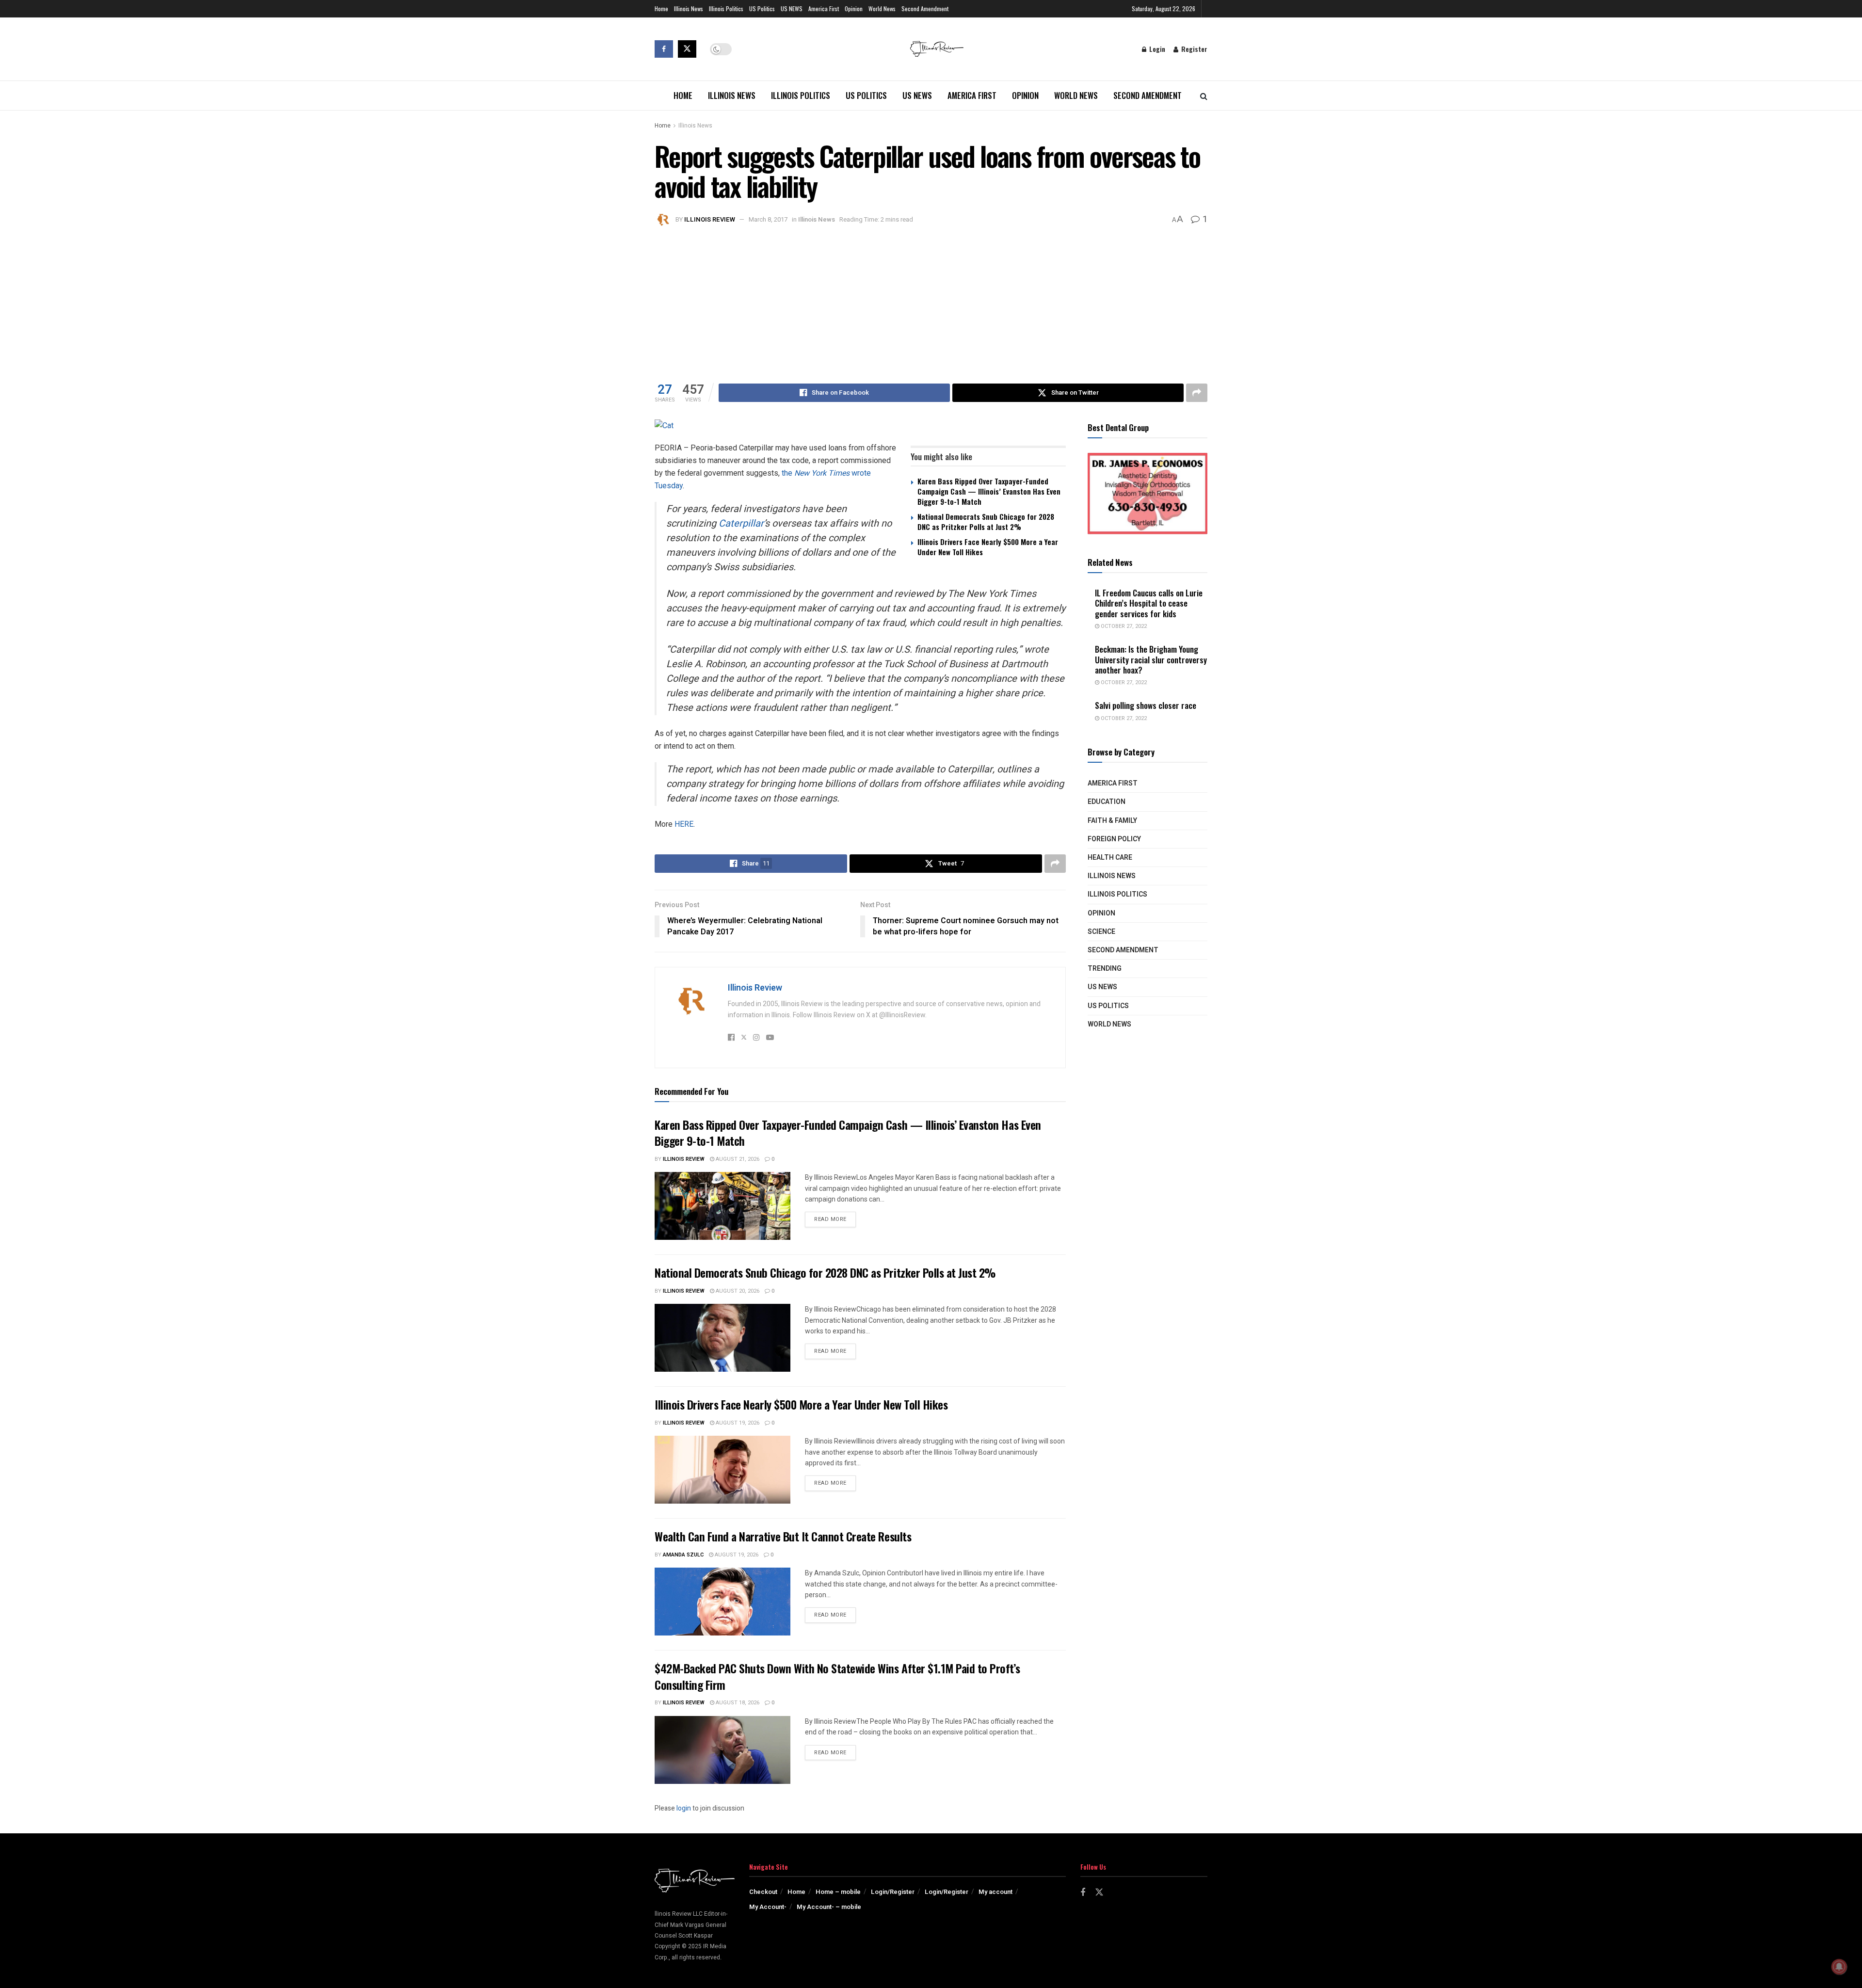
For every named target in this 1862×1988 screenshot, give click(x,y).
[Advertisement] (931, 301)
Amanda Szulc (683, 1555)
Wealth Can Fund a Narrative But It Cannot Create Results (783, 1536)
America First (824, 8)
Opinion (854, 8)
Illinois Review (710, 219)
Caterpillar (741, 523)
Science (1101, 932)
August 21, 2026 (737, 1159)
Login (1156, 49)
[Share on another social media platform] (1197, 393)
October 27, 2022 (1123, 626)
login (684, 1808)
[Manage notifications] (1839, 1967)
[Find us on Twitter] (687, 49)
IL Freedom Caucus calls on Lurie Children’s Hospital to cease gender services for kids (1149, 603)
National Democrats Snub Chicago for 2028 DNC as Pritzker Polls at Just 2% (986, 521)
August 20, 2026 (737, 1291)
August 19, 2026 (737, 1423)
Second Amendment (925, 8)
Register (1193, 49)
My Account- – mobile (829, 1907)
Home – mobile (838, 1892)
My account (995, 1892)
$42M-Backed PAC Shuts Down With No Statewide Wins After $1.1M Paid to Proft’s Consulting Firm (837, 1676)
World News (882, 8)
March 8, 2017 (768, 219)
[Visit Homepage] (937, 49)
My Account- (768, 1907)
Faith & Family (1112, 821)
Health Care (1110, 858)
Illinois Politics (726, 8)
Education (1107, 802)
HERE (684, 824)
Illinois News (689, 8)
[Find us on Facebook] (664, 49)
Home (661, 8)
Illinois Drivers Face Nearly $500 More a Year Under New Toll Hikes (988, 547)
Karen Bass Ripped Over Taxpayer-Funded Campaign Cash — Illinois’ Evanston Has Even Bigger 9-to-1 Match (989, 491)
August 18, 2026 (737, 1703)
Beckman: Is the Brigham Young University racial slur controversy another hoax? (1151, 659)
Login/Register (893, 1892)
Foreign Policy (1114, 839)
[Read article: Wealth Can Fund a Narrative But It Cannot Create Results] (722, 1602)
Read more (835, 1219)
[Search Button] (1204, 96)
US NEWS (792, 8)
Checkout (763, 1892)
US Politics (762, 8)
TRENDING (1105, 969)
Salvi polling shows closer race (1146, 705)
